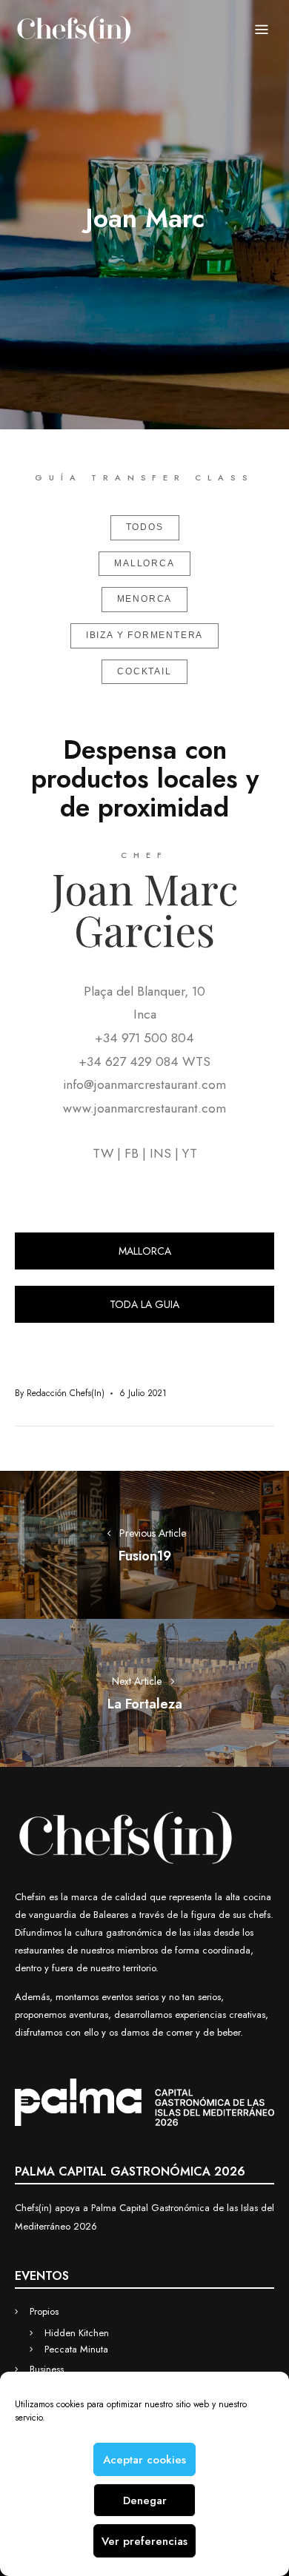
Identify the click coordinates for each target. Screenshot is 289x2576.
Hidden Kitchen (77, 2333)
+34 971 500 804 (144, 1038)
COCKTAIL (144, 671)
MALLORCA (144, 563)
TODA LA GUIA (144, 1304)
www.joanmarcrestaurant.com (144, 1108)
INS (160, 1153)
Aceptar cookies (144, 2460)
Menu (262, 30)
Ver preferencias (144, 2541)
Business (47, 2369)
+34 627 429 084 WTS (144, 1061)
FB (132, 1153)
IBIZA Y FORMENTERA (144, 635)
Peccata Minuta (76, 2349)
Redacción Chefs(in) (66, 1393)
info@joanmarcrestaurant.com (144, 1084)
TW (103, 1153)
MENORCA (145, 599)
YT (190, 1153)
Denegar (145, 2500)
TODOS (145, 527)
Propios (44, 2311)
